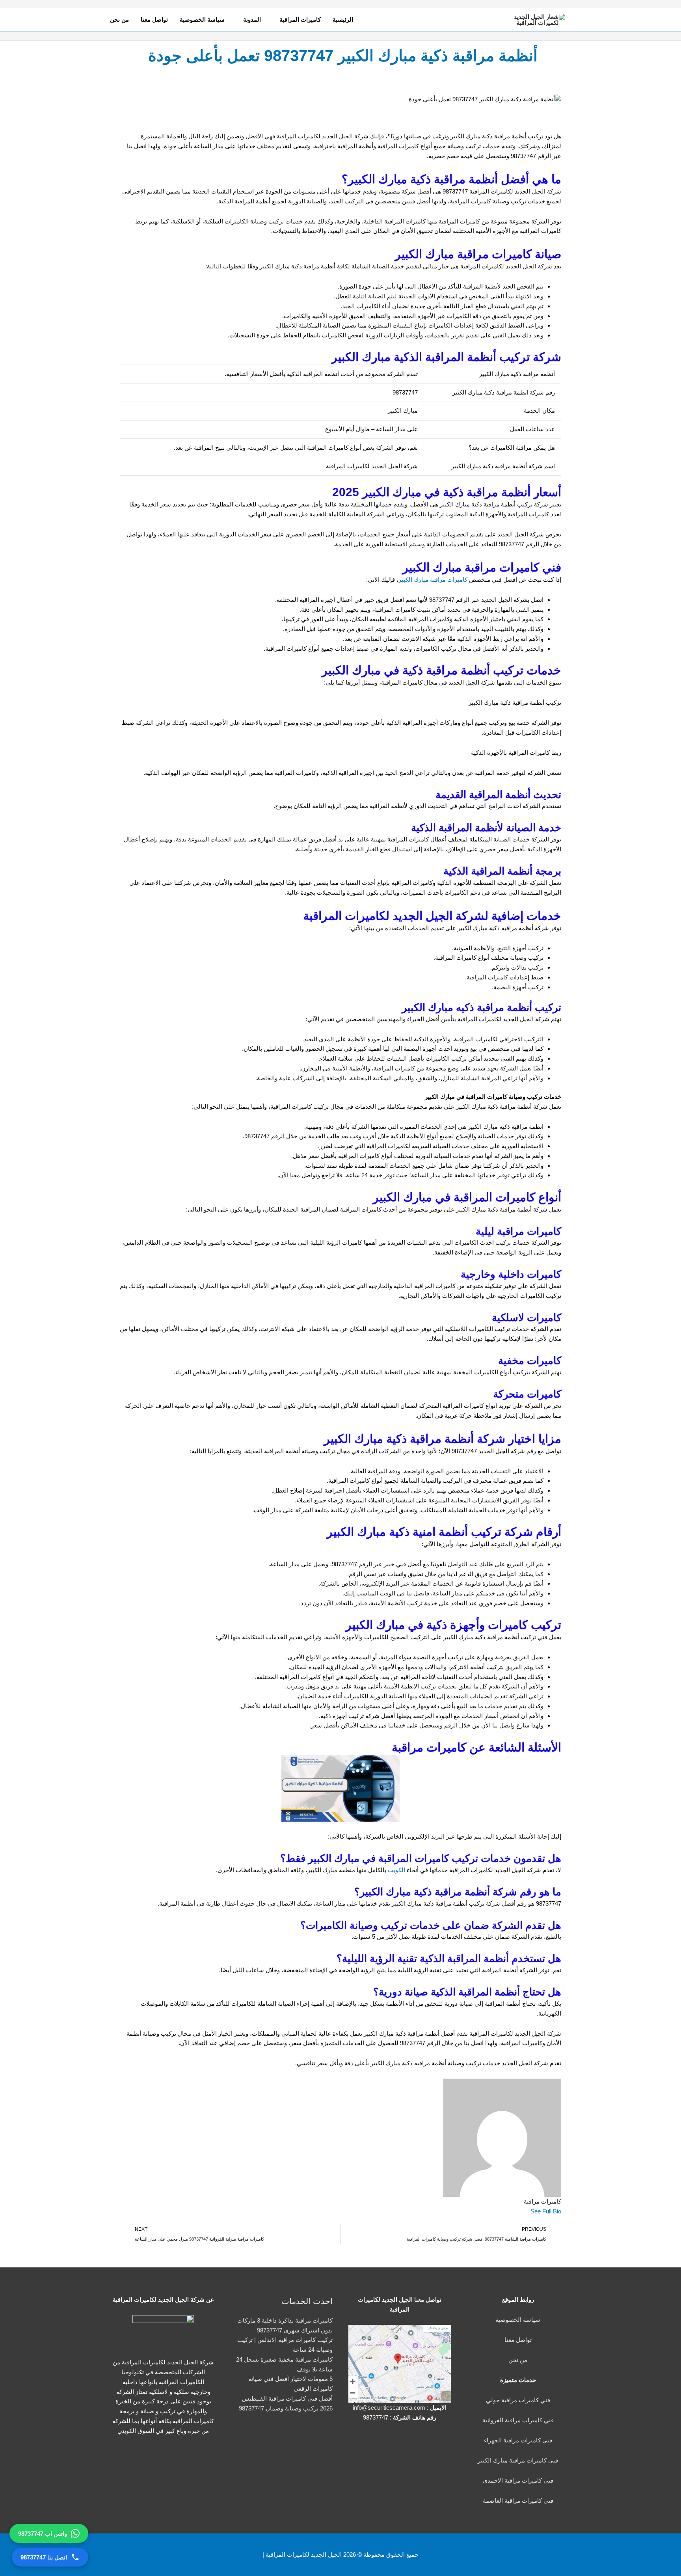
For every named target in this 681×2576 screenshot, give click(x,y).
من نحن (119, 20)
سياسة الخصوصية (202, 20)
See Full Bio (546, 2211)
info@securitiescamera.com (389, 2408)
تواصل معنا (154, 20)
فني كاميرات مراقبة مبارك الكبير (518, 2460)
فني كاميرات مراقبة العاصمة (518, 2501)
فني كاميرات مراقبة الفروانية (518, 2420)
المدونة (252, 20)
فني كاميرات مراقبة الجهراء (518, 2440)
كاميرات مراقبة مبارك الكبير (434, 580)
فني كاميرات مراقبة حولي (518, 2400)
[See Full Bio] (526, 2211)
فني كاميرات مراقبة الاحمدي (518, 2480)
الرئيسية (343, 20)
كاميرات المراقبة (300, 20)
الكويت (396, 1870)
